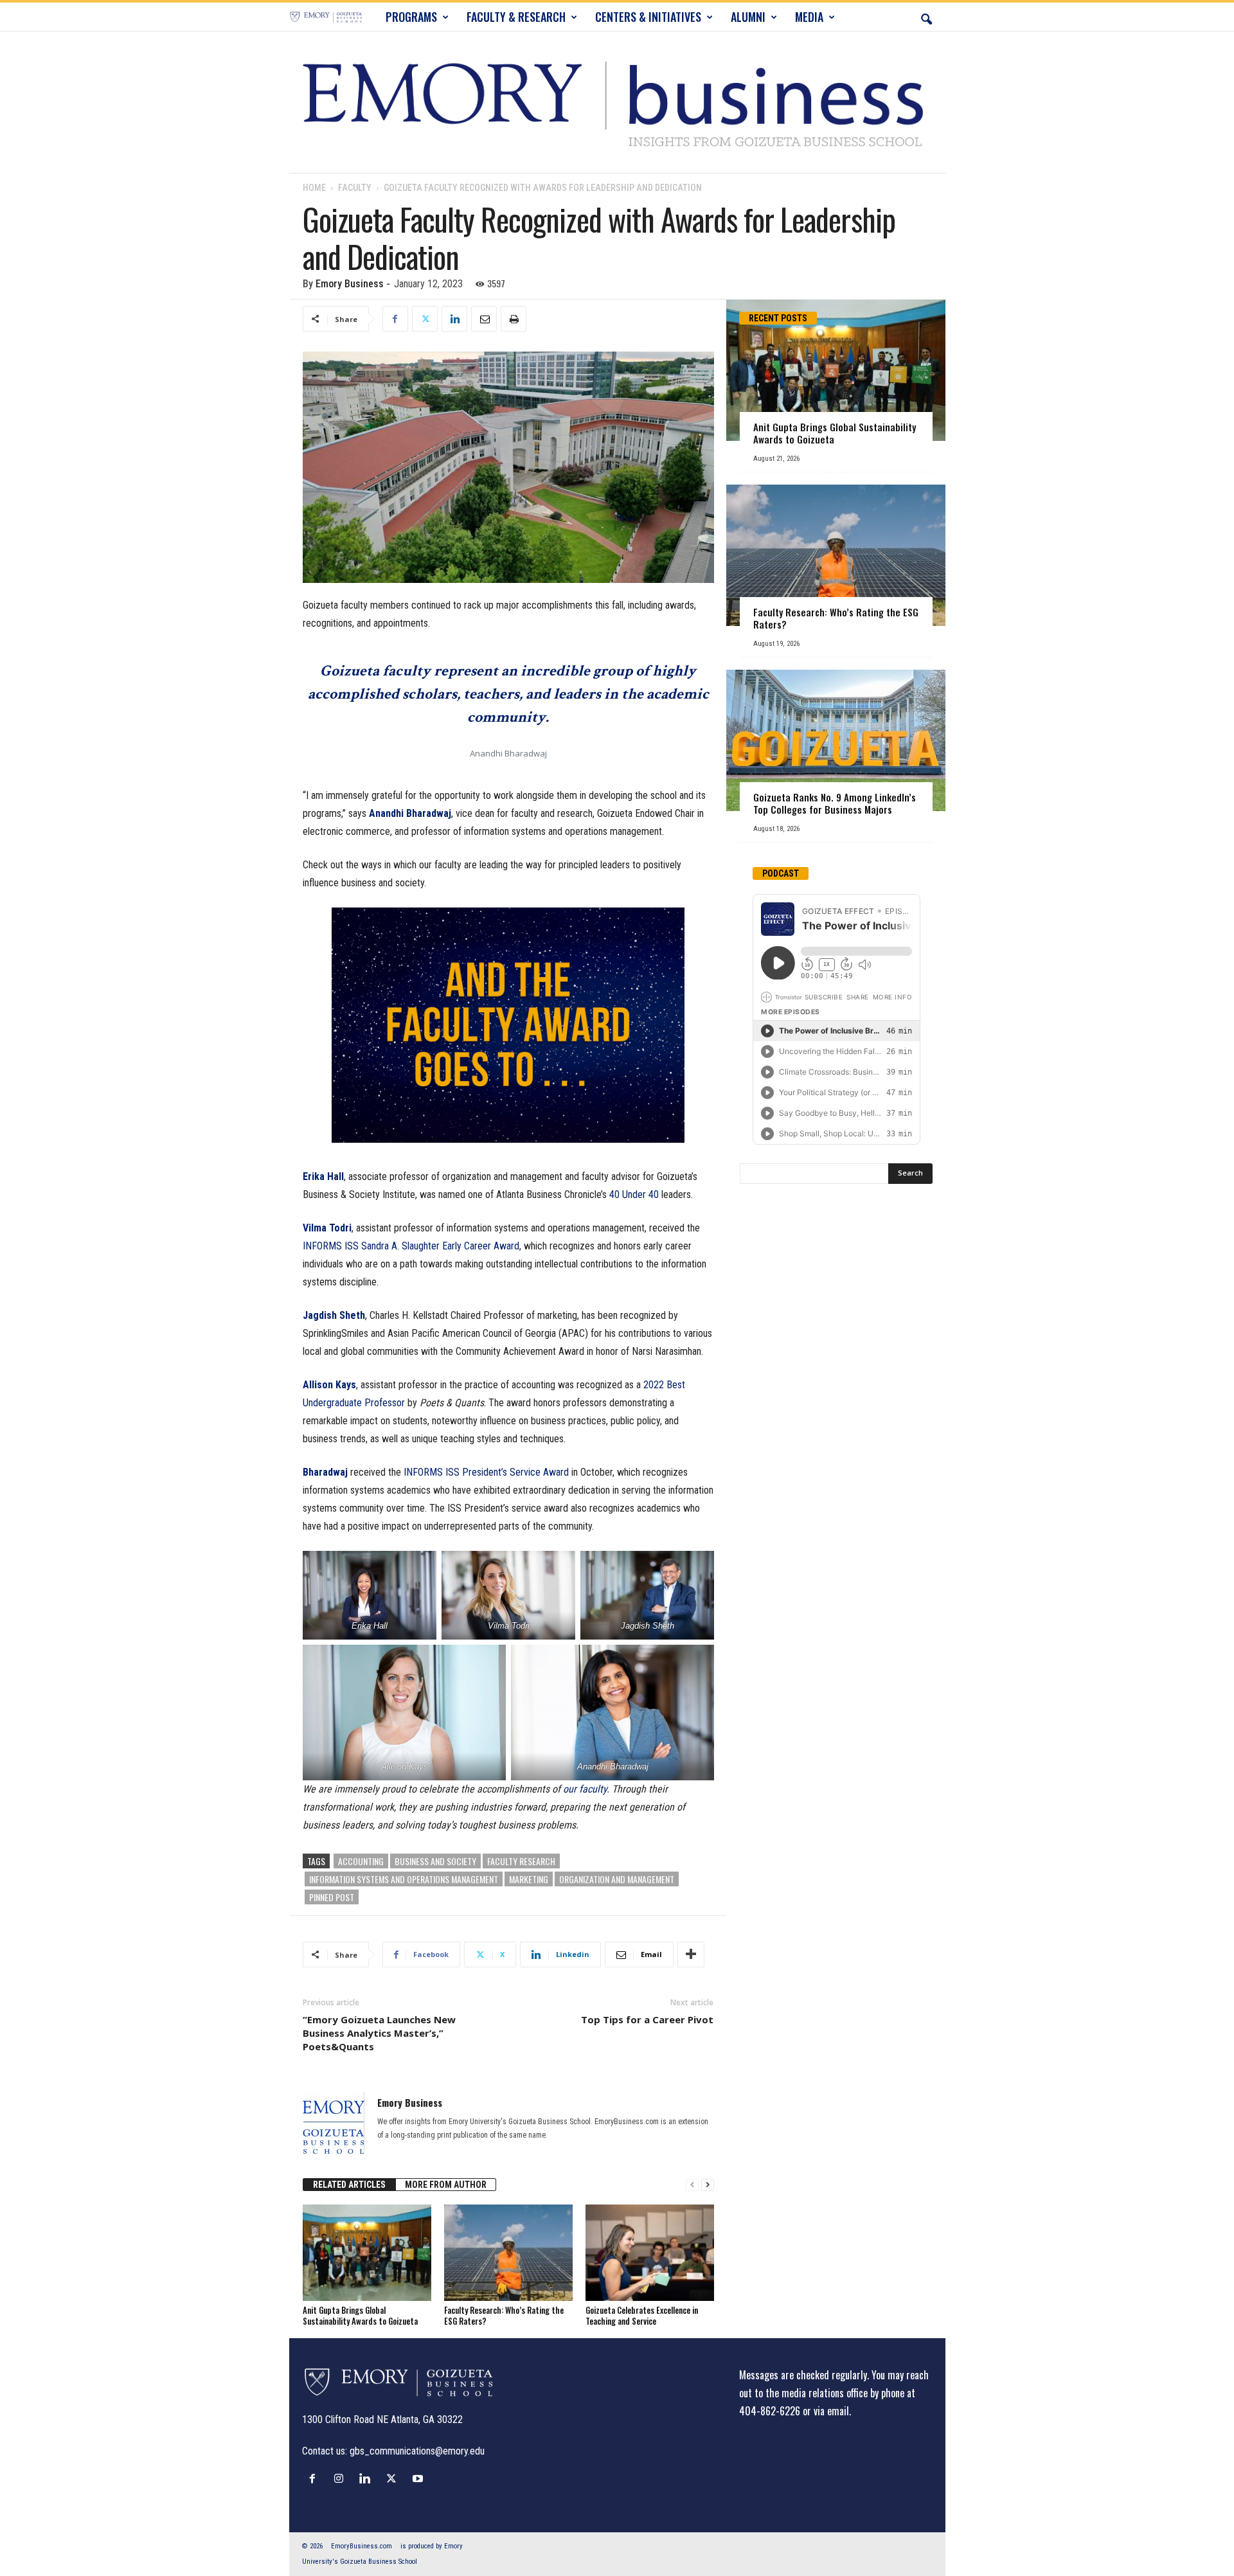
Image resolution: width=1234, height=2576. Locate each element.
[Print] (514, 319)
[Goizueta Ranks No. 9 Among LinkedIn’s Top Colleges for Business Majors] (836, 740)
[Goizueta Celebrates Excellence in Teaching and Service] (650, 2253)
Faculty (355, 188)
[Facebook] (395, 319)
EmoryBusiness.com (362, 2546)
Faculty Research (521, 1861)
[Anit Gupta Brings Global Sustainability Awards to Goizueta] (367, 2253)
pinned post (332, 1897)
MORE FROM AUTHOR (446, 2185)
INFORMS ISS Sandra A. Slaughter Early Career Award (411, 1246)
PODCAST (781, 873)
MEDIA (809, 17)
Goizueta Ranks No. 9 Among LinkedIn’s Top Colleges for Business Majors (835, 803)
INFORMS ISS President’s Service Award (486, 1472)
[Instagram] (342, 2478)
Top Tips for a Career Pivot (647, 2019)
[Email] (484, 319)
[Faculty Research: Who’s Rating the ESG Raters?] (508, 2253)
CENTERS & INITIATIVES (648, 17)
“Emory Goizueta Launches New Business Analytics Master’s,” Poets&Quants (379, 2033)
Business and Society (435, 1861)
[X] (425, 319)
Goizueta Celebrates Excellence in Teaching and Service (642, 2315)
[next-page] (708, 2185)
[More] (691, 1954)
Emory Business (350, 284)
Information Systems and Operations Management (404, 1879)
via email (831, 2411)
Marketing (529, 1879)
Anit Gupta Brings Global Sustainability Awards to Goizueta (360, 2315)
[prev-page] (692, 2185)
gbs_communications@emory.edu (417, 2451)
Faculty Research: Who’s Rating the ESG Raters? (504, 2315)
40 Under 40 (634, 1194)
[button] (926, 17)
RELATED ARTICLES (349, 2185)
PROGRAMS (411, 17)
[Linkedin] (454, 319)
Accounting (361, 1861)
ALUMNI (748, 17)
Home (314, 188)
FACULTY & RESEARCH (516, 17)
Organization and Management (617, 1879)
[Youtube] (419, 2478)
